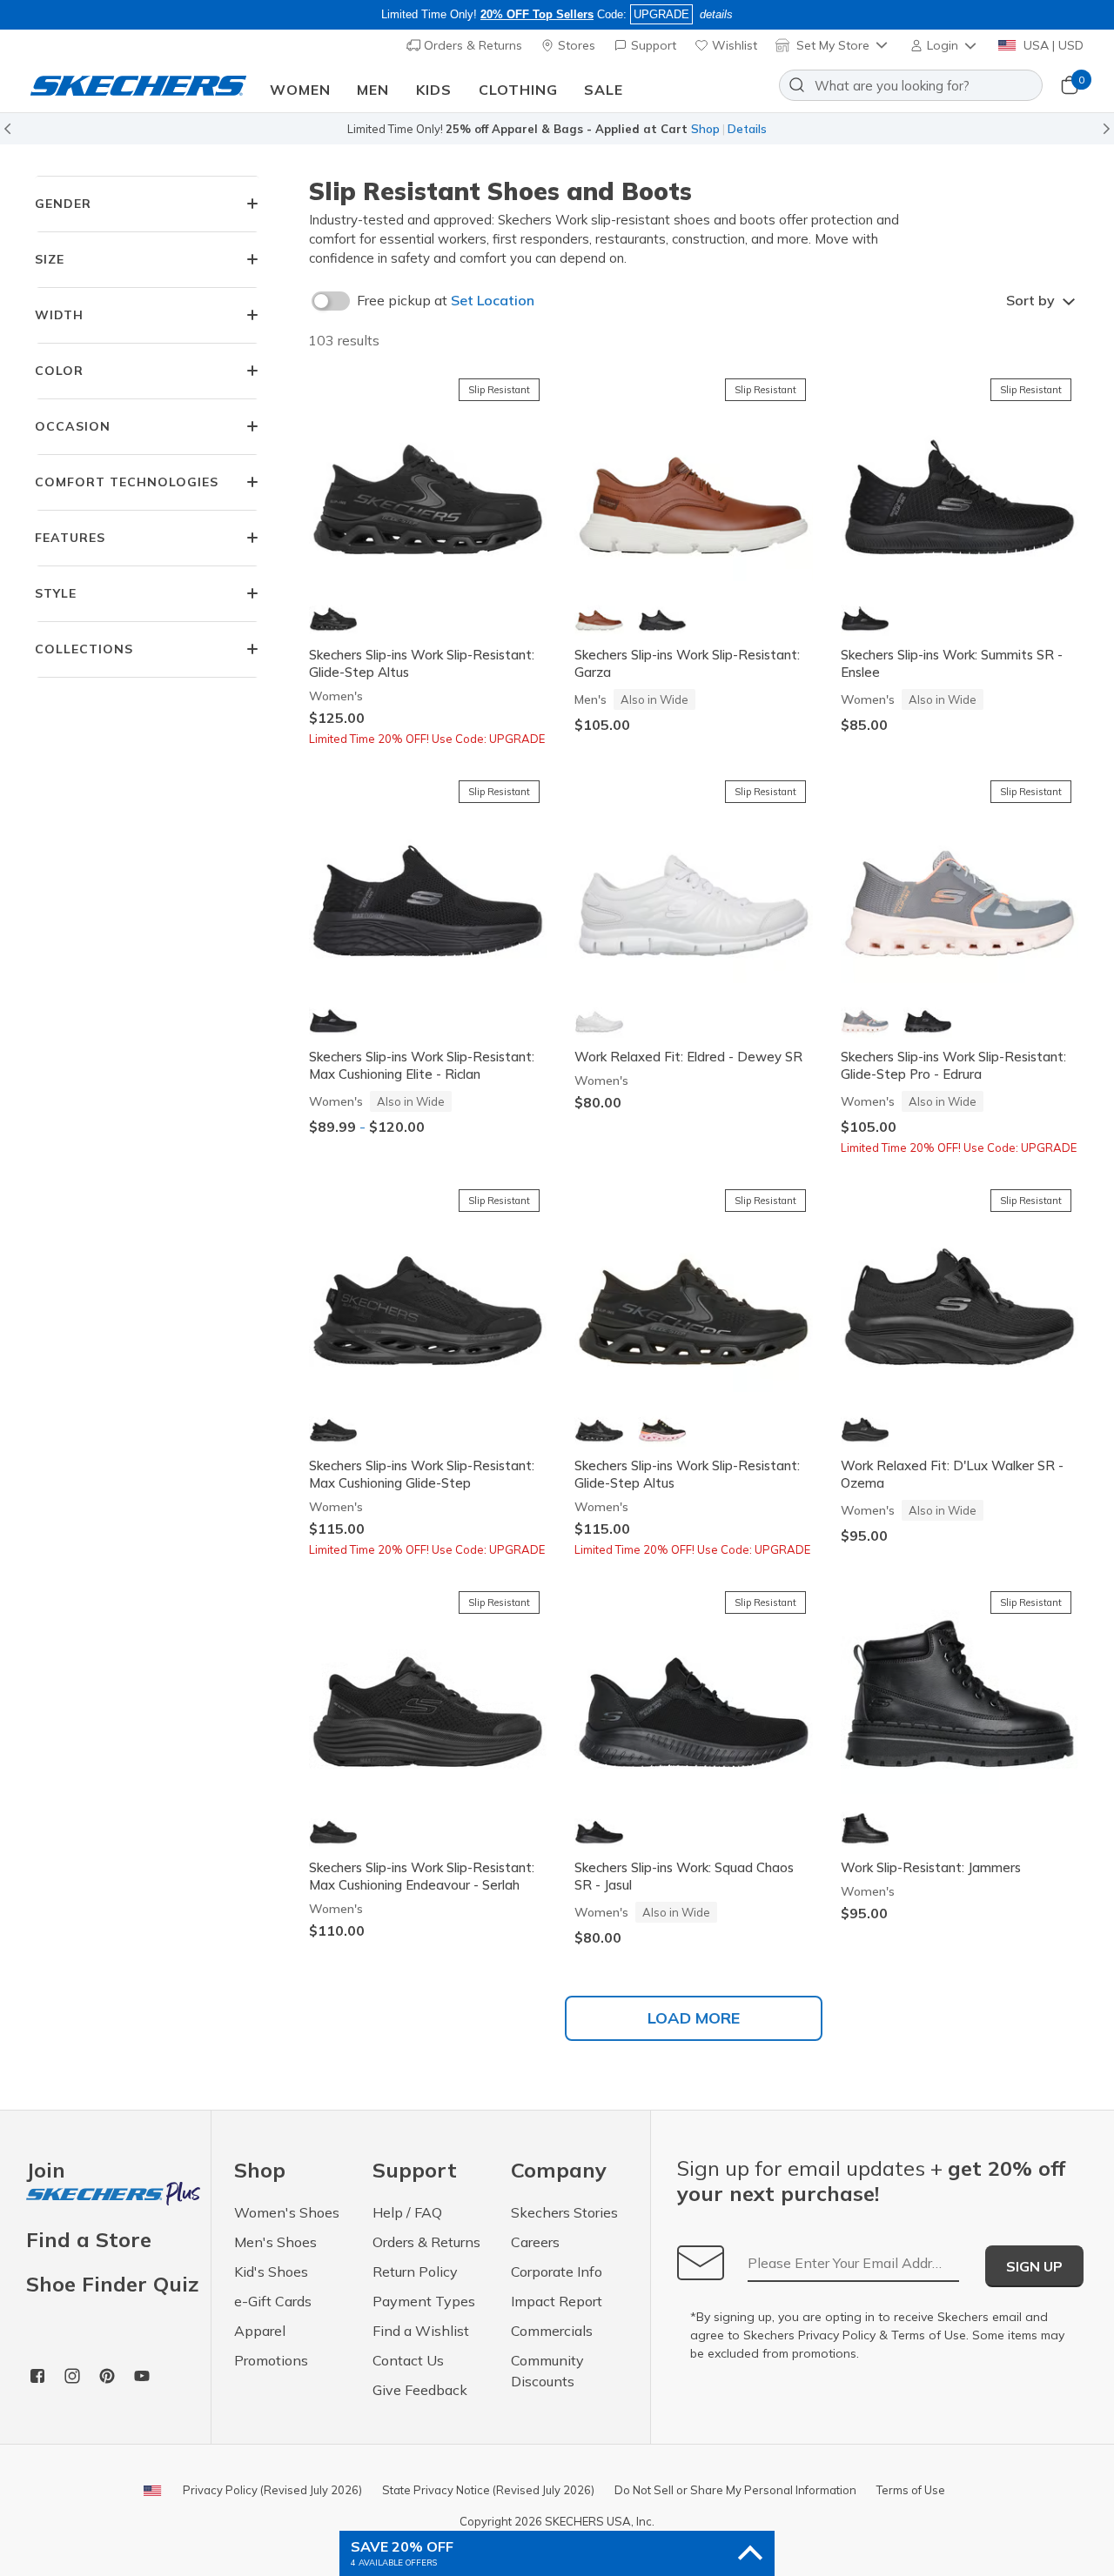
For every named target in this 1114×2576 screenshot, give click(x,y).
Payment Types (424, 2301)
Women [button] (300, 90)
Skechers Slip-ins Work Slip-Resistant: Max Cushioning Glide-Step (422, 1474)
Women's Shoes (287, 2212)
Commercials (552, 2331)
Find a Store (89, 2239)
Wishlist (733, 45)
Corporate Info (557, 2272)
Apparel (260, 2331)
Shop (705, 129)
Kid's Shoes (271, 2272)
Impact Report (557, 2301)
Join (46, 2171)
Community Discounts (547, 2371)
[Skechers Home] (138, 86)
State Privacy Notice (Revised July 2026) (488, 2490)
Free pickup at (446, 300)
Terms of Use (929, 2335)
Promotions (271, 2360)
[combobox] (911, 85)
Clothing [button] (518, 90)
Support (652, 45)
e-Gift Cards (273, 2301)
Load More (694, 2018)
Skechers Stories (564, 2212)
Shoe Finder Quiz (112, 2284)
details (716, 14)
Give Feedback (420, 2390)
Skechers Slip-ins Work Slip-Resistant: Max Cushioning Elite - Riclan (422, 1065)
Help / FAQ (407, 2212)
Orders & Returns (471, 45)
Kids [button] (434, 90)
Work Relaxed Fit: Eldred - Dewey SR (688, 1057)
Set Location (493, 300)
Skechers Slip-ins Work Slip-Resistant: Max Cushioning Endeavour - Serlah (422, 1876)
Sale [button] (604, 90)
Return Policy (415, 2272)
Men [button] (373, 90)
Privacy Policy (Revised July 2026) (272, 2490)
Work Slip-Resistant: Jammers (931, 1867)
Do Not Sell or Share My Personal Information (735, 2490)
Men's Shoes (275, 2242)
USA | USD (1052, 45)
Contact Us (408, 2360)
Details (747, 129)
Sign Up (1034, 2266)
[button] (945, 45)
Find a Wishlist (421, 2331)
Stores (575, 45)
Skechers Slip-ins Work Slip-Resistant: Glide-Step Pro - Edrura (953, 1065)
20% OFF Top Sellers (537, 14)
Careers (535, 2242)
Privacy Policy (837, 2335)
